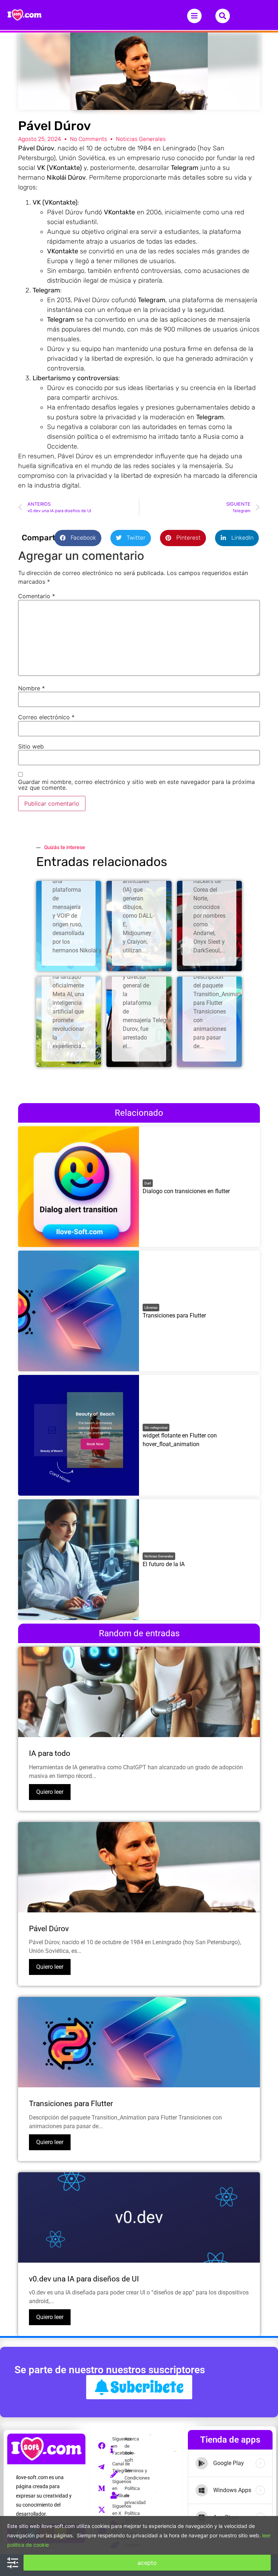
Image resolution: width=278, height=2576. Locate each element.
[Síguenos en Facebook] (104, 2446)
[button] (78, 538)
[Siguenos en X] (104, 2510)
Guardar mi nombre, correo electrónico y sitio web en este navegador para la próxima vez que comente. (136, 785)
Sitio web (31, 746)
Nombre (31, 688)
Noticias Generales (141, 139)
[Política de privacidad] (117, 2496)
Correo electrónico (46, 717)
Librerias (151, 1308)
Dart (148, 1183)
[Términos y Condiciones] (117, 2474)
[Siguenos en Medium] (104, 2489)
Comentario (37, 596)
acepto (147, 2563)
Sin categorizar (156, 1428)
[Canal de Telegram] (104, 2467)
